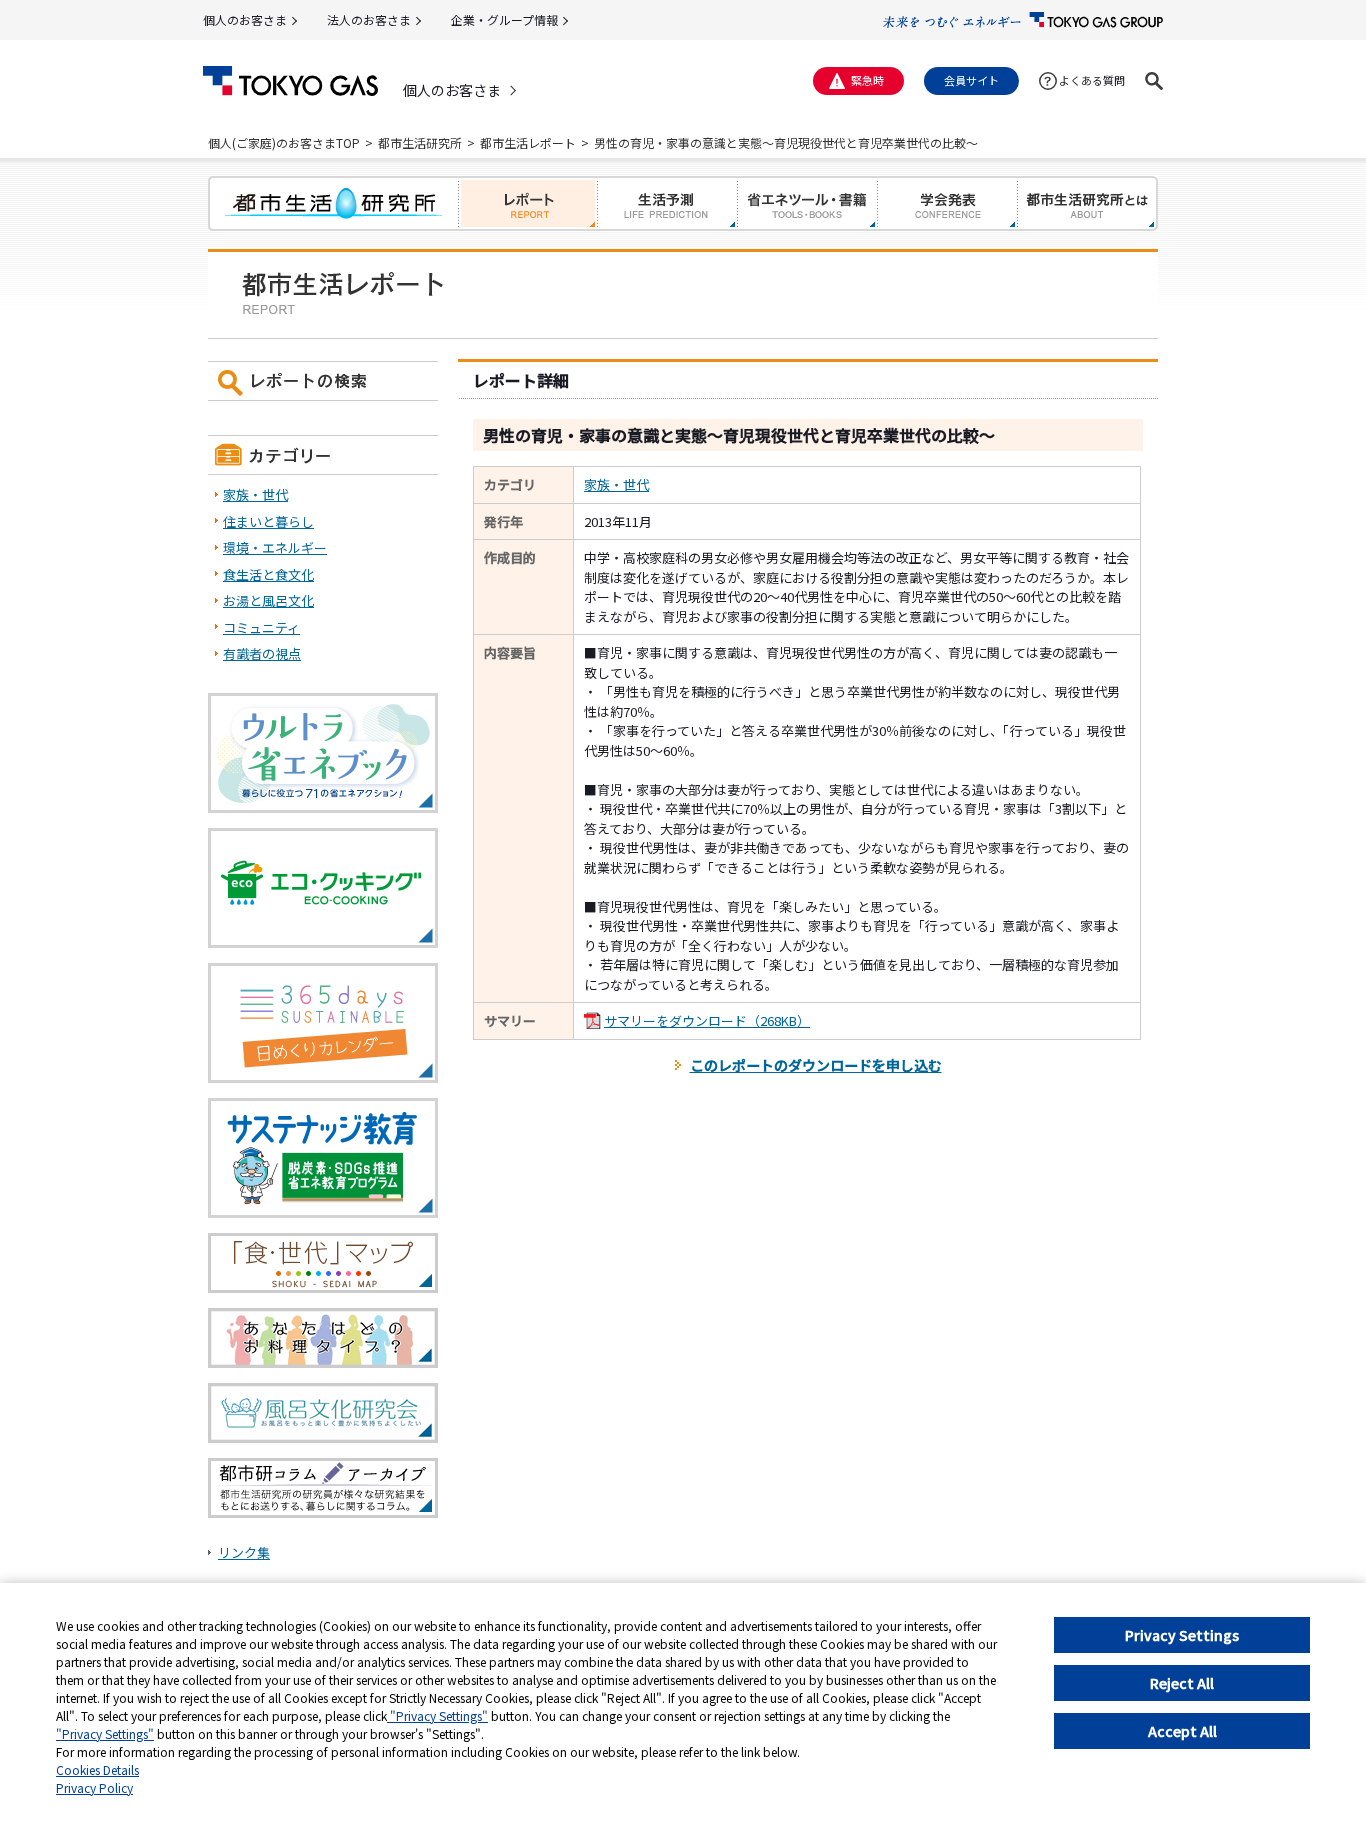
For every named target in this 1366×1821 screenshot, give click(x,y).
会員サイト (971, 80)
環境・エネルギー (275, 547)
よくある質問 (1092, 80)
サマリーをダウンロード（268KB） (707, 1020)
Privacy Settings (1182, 1635)
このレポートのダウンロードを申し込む (816, 1065)
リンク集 (244, 1552)
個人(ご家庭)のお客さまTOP (284, 142)
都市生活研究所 (420, 142)
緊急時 (867, 80)
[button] (1154, 81)
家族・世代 (616, 484)
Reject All (1182, 1683)
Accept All (1182, 1731)
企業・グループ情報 (504, 19)
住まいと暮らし (268, 521)
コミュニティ (261, 627)
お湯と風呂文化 (268, 600)
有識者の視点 (262, 653)
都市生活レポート (528, 142)
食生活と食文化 (268, 574)
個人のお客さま (245, 19)
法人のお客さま (369, 19)
